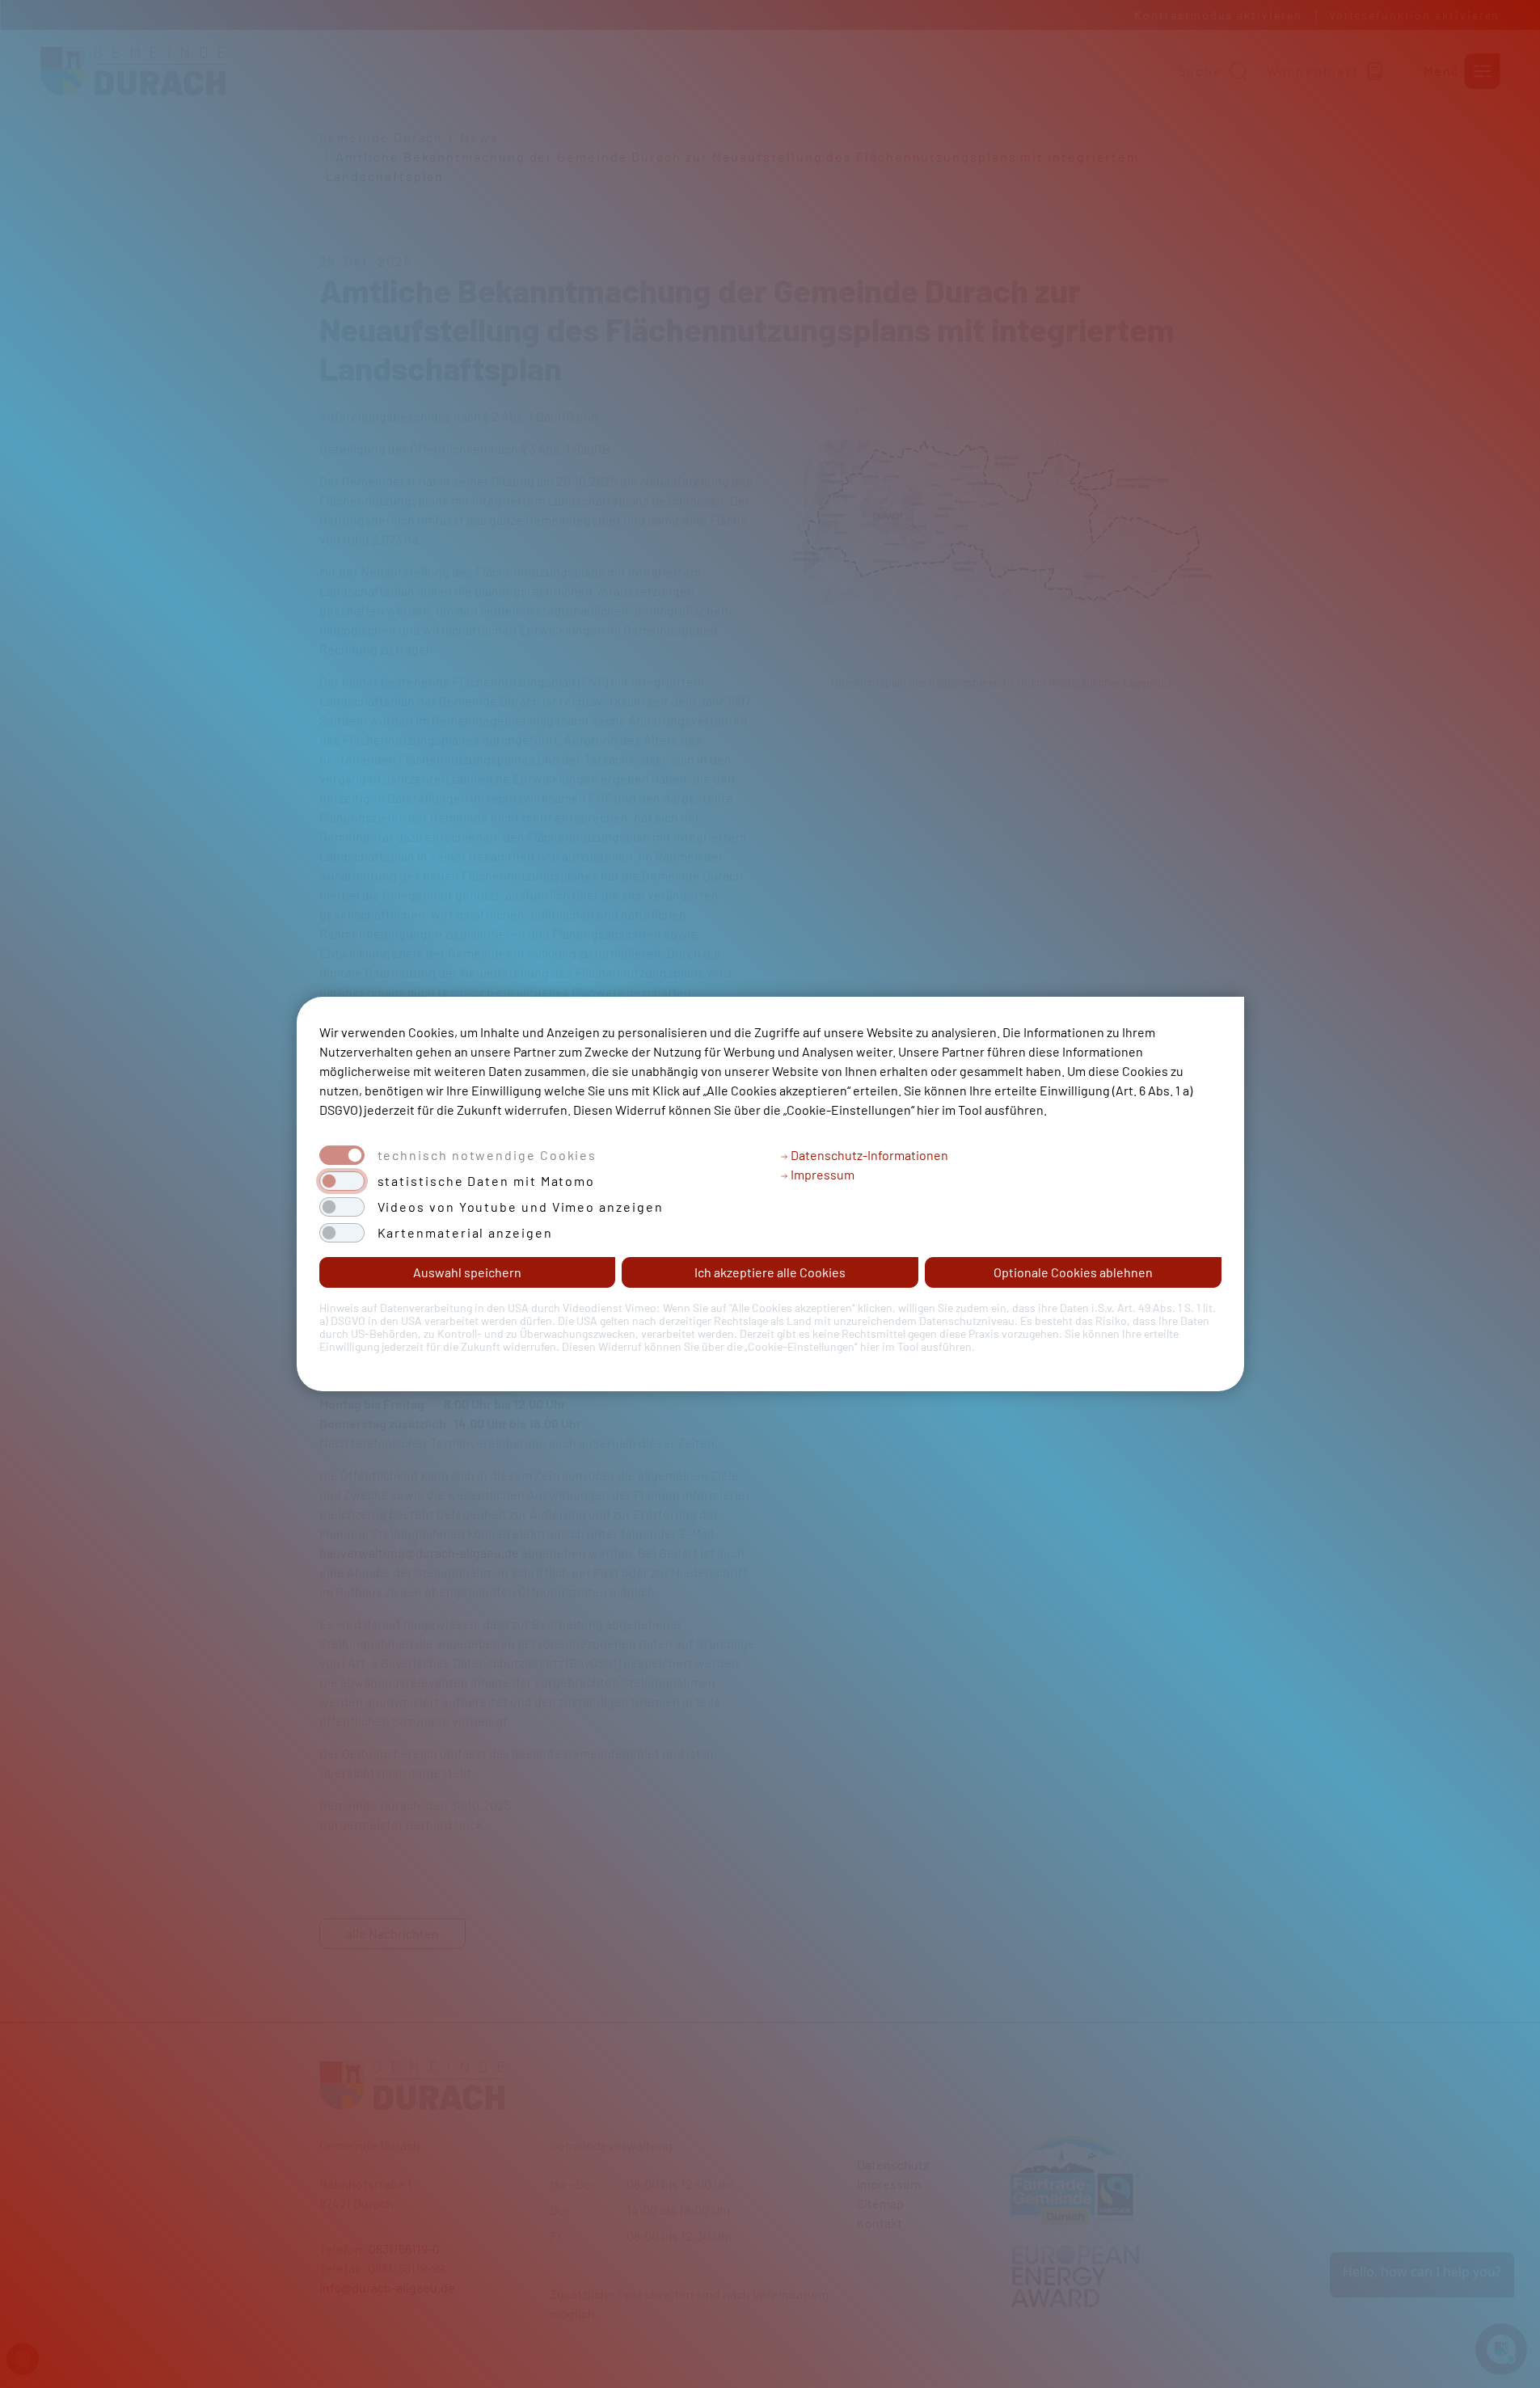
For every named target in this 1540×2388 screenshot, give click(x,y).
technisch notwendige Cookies (487, 1155)
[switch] (342, 1181)
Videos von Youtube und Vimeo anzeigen (521, 1207)
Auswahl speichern (467, 1272)
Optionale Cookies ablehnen (1073, 1272)
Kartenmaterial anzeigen (465, 1233)
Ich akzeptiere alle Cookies (770, 1272)
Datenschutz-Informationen (868, 1155)
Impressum (821, 1174)
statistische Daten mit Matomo (487, 1181)
